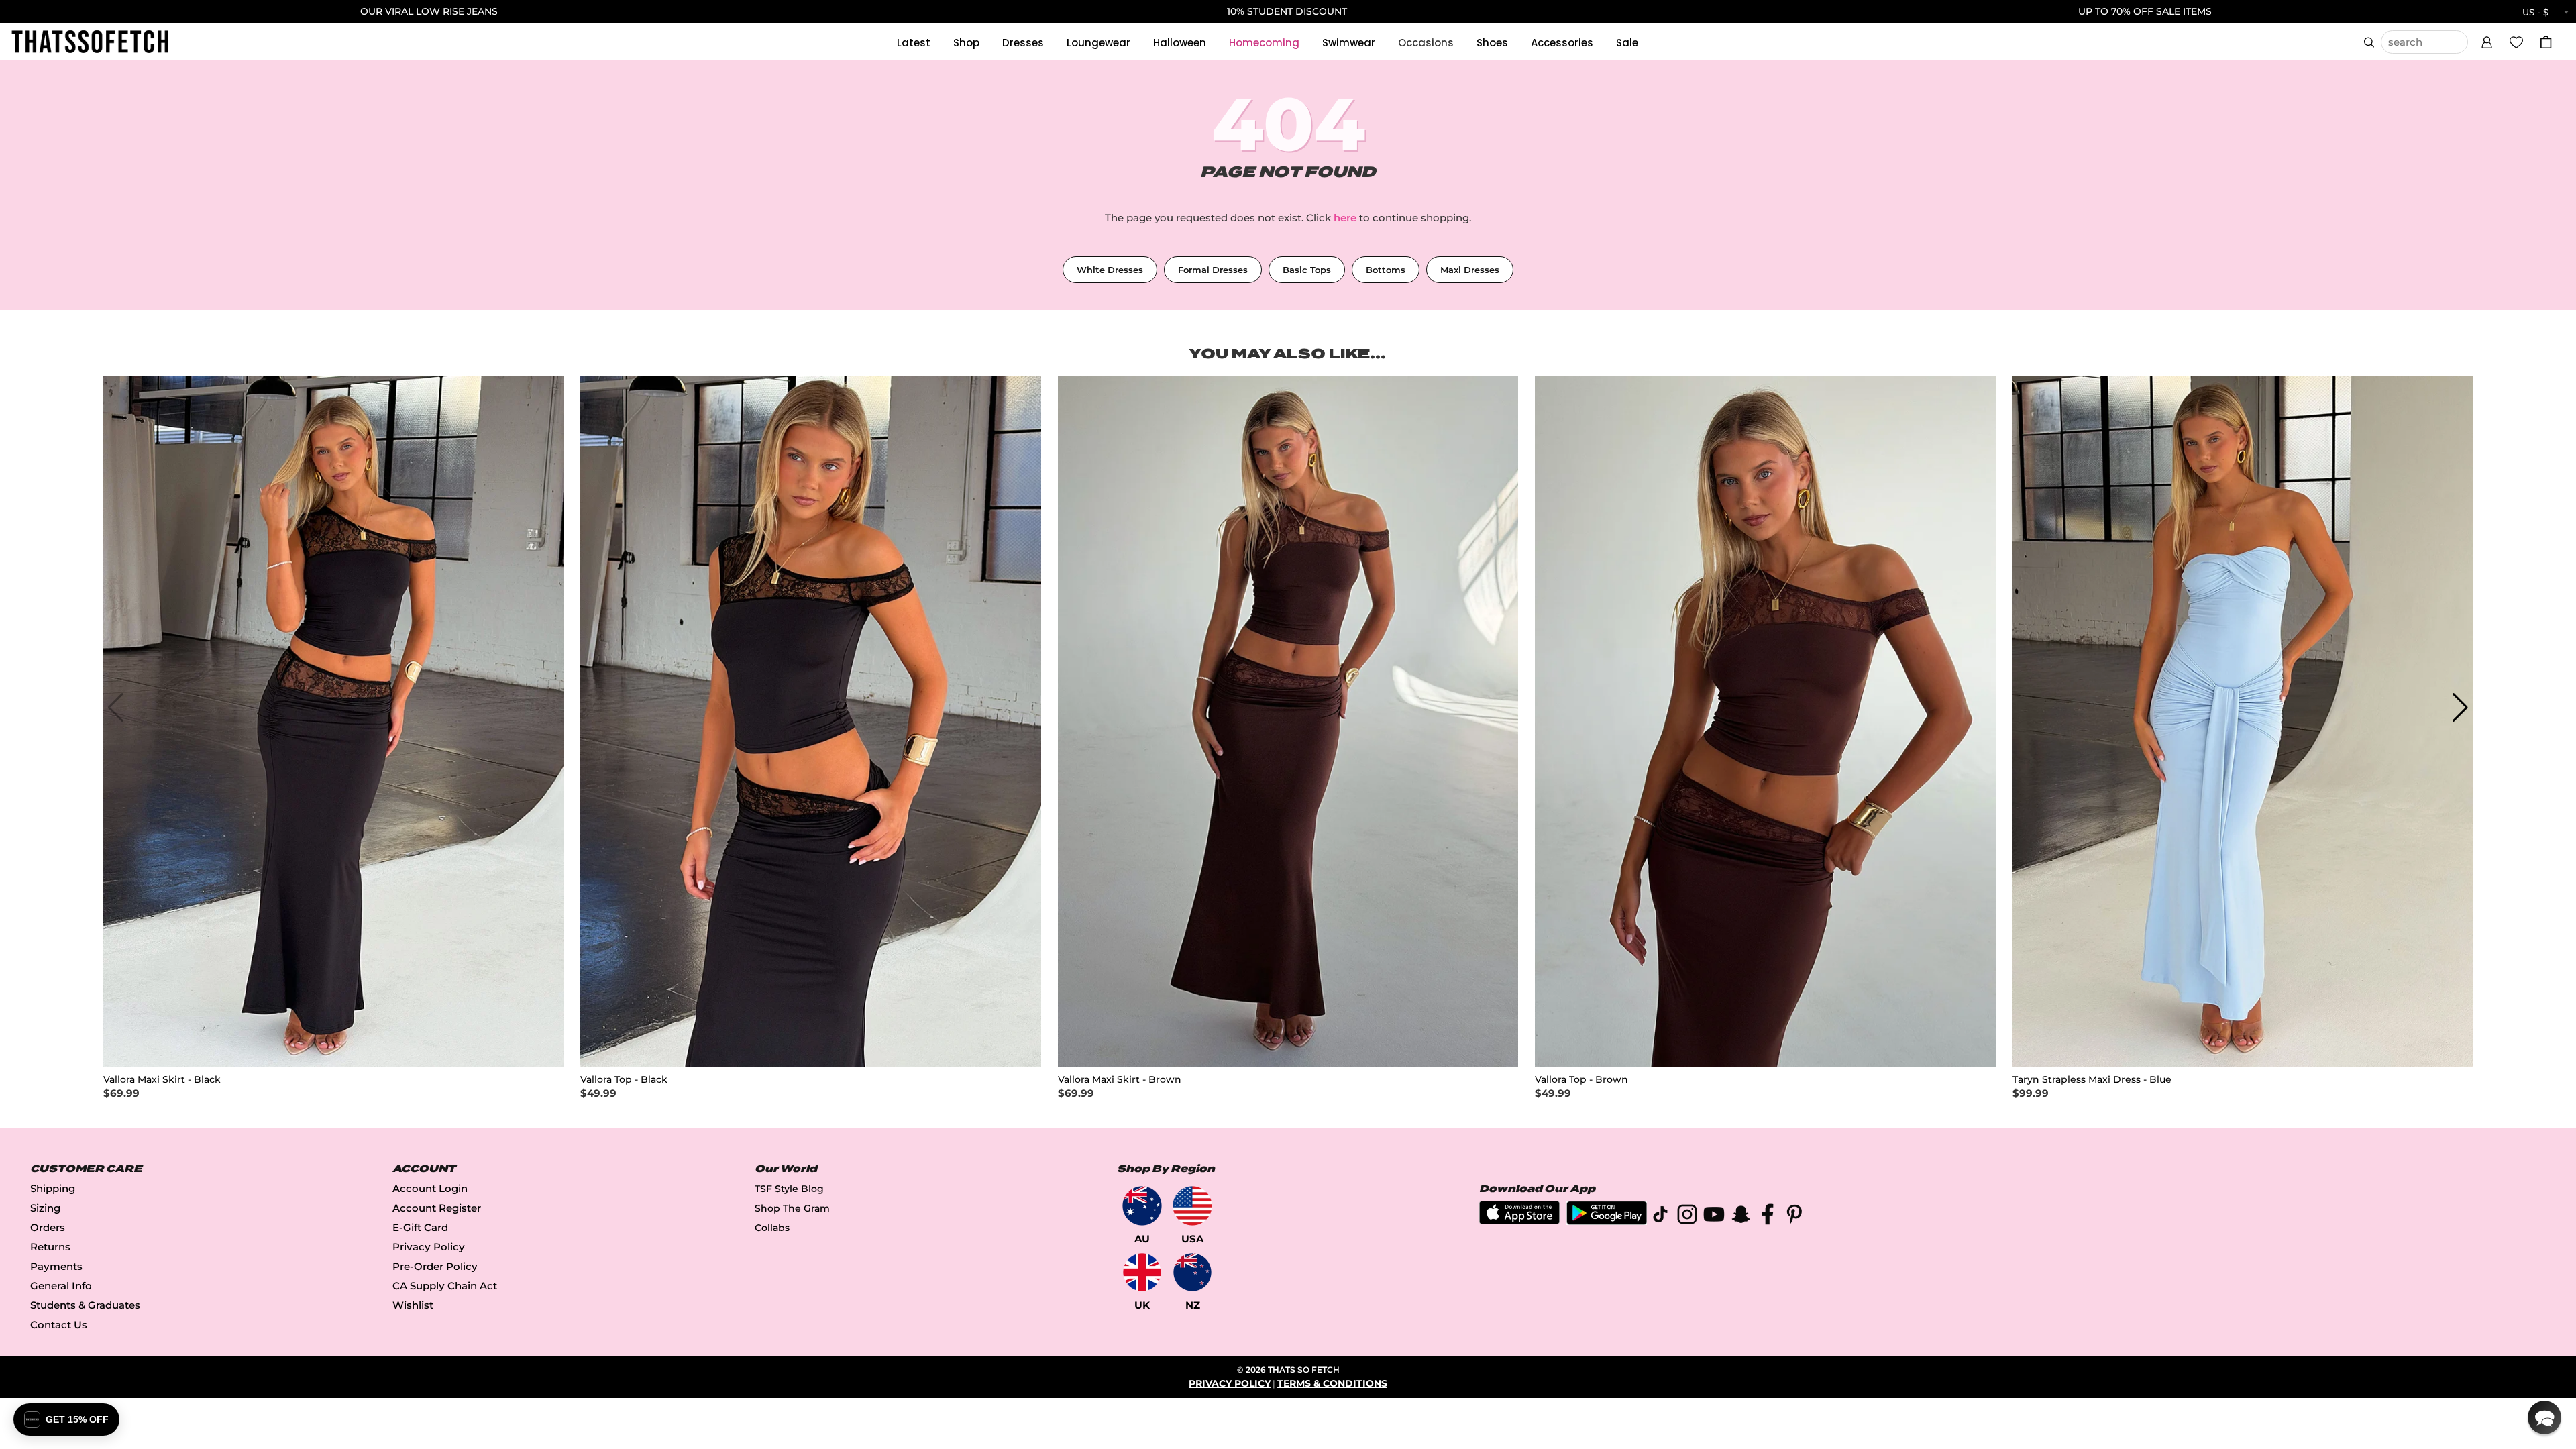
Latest (914, 43)
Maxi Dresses (1470, 270)
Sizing (45, 1208)
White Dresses (1110, 270)
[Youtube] (1714, 1217)
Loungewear (1098, 43)
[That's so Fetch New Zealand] (1192, 1272)
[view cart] (2546, 42)
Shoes (1492, 43)
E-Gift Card (420, 1227)
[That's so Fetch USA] (1192, 1206)
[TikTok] (1660, 1217)
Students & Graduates (85, 1305)
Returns (50, 1247)
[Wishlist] (2516, 42)
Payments (56, 1266)
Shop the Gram (792, 1208)
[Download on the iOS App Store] (1519, 1221)
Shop (966, 43)
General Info (61, 1286)
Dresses (1023, 43)
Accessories (1562, 43)
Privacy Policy (429, 1247)
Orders (48, 1227)
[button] (2487, 40)
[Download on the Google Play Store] (1607, 1221)
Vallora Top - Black (624, 1080)
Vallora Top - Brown (1581, 1080)
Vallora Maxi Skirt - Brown (1120, 1080)
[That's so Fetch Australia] (1142, 1206)
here (1345, 218)
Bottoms (1386, 270)
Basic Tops (1307, 270)
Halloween (1180, 43)
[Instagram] (1687, 1217)
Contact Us (59, 1325)
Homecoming (1264, 43)
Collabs (772, 1228)
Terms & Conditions (1332, 1383)
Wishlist (413, 1305)
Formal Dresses (1213, 270)
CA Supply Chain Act (445, 1286)
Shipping (53, 1188)
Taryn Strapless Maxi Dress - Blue (2092, 1080)
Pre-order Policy (435, 1266)
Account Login (430, 1188)
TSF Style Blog (789, 1189)
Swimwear (1349, 43)
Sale (1627, 43)
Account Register (437, 1208)
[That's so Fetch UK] (1142, 1272)
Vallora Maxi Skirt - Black (162, 1080)
